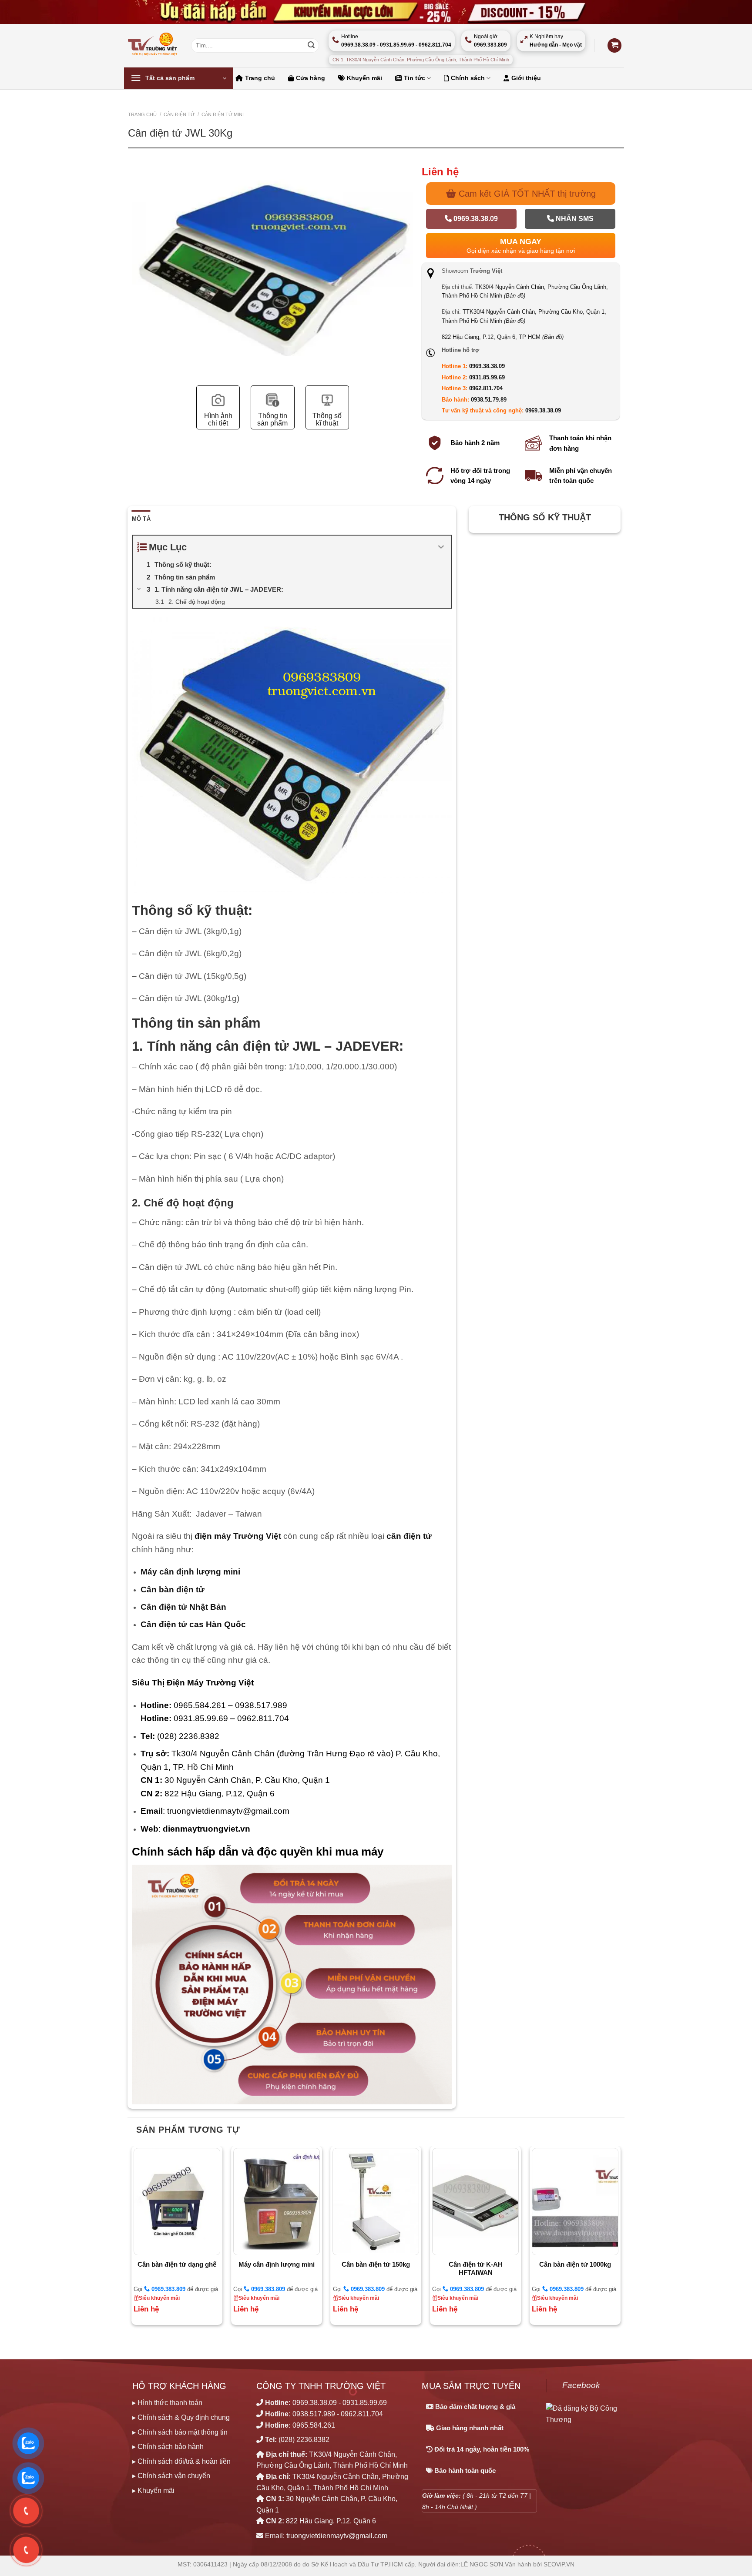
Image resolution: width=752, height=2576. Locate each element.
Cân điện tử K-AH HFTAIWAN (476, 2269)
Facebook (581, 2385)
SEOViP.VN (559, 2564)
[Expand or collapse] (441, 547)
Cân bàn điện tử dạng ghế (177, 2264)
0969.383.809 (168, 2289)
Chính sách (468, 78)
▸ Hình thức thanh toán (167, 2403)
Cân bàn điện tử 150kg (376, 2264)
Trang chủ (260, 78)
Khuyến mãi (364, 78)
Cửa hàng (311, 78)
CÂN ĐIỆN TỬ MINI (223, 114)
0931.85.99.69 (487, 377)
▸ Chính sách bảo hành (168, 2447)
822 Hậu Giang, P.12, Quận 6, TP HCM (503, 337)
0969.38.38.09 (475, 219)
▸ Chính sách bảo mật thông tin (180, 2432)
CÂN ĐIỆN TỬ (179, 114)
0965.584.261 (314, 2425)
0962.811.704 (486, 388)
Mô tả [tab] (141, 519)
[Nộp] (311, 46)
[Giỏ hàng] (614, 45)
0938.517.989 (314, 2414)
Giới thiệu (526, 78)
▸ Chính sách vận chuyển (171, 2476)
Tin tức (415, 78)
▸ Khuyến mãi (153, 2491)
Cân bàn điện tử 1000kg (575, 2264)
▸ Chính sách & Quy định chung (181, 2417)
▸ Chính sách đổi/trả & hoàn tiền (181, 2461)
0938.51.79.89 (489, 400)
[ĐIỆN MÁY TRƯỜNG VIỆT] (153, 45)
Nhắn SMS (574, 219)
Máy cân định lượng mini (277, 2264)
